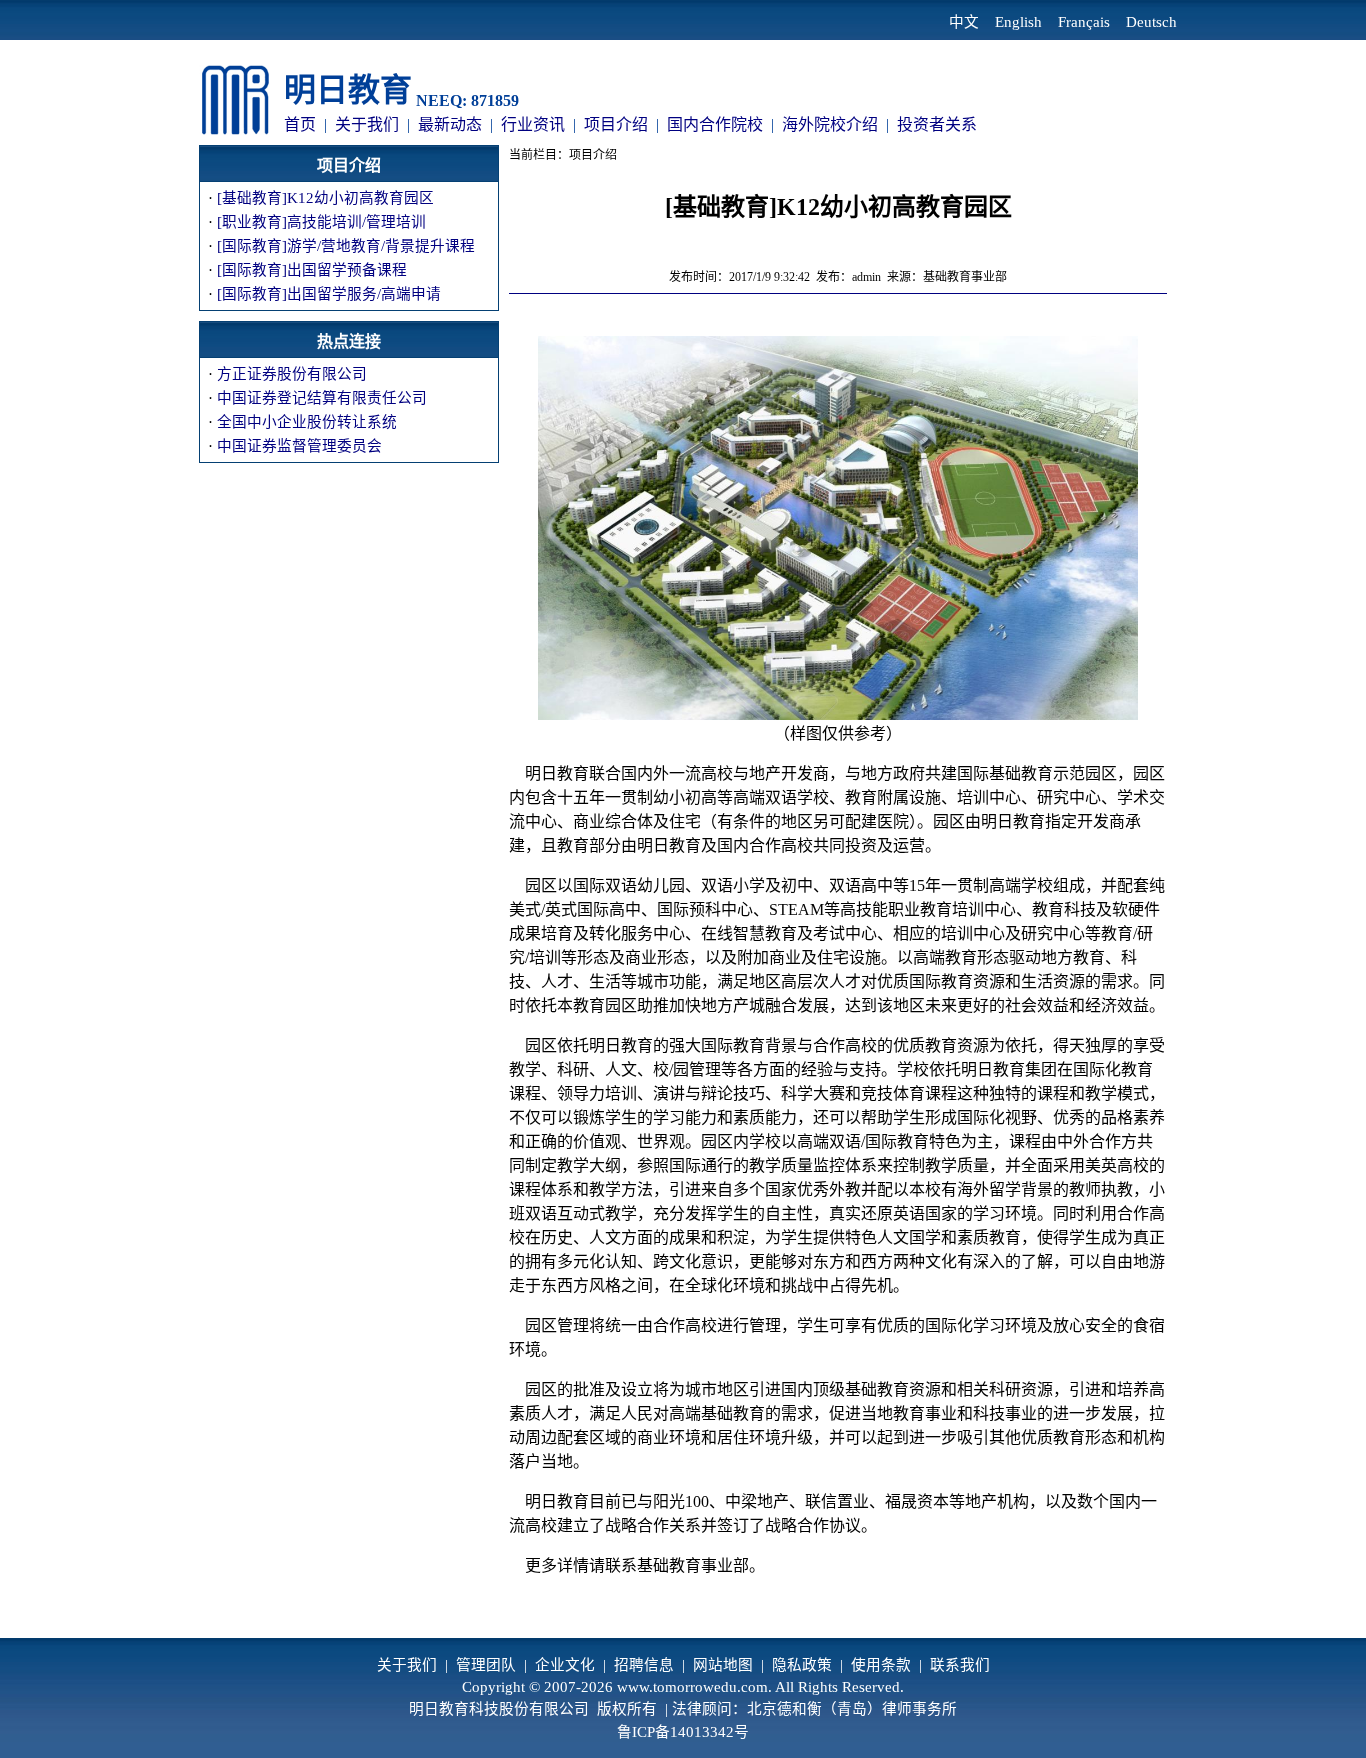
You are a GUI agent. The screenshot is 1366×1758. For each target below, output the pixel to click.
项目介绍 (616, 124)
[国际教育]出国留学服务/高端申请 (329, 294)
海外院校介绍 (830, 124)
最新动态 (450, 124)
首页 (300, 124)
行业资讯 (533, 124)
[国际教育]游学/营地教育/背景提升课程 (346, 246)
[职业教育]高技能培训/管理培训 (321, 222)
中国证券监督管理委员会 (299, 446)
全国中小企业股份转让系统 (307, 422)
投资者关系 (937, 124)
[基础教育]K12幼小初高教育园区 (325, 198)
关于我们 (367, 124)
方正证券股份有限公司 (292, 374)
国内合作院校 (715, 124)
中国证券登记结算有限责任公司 (322, 398)
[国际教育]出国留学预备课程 (312, 270)
